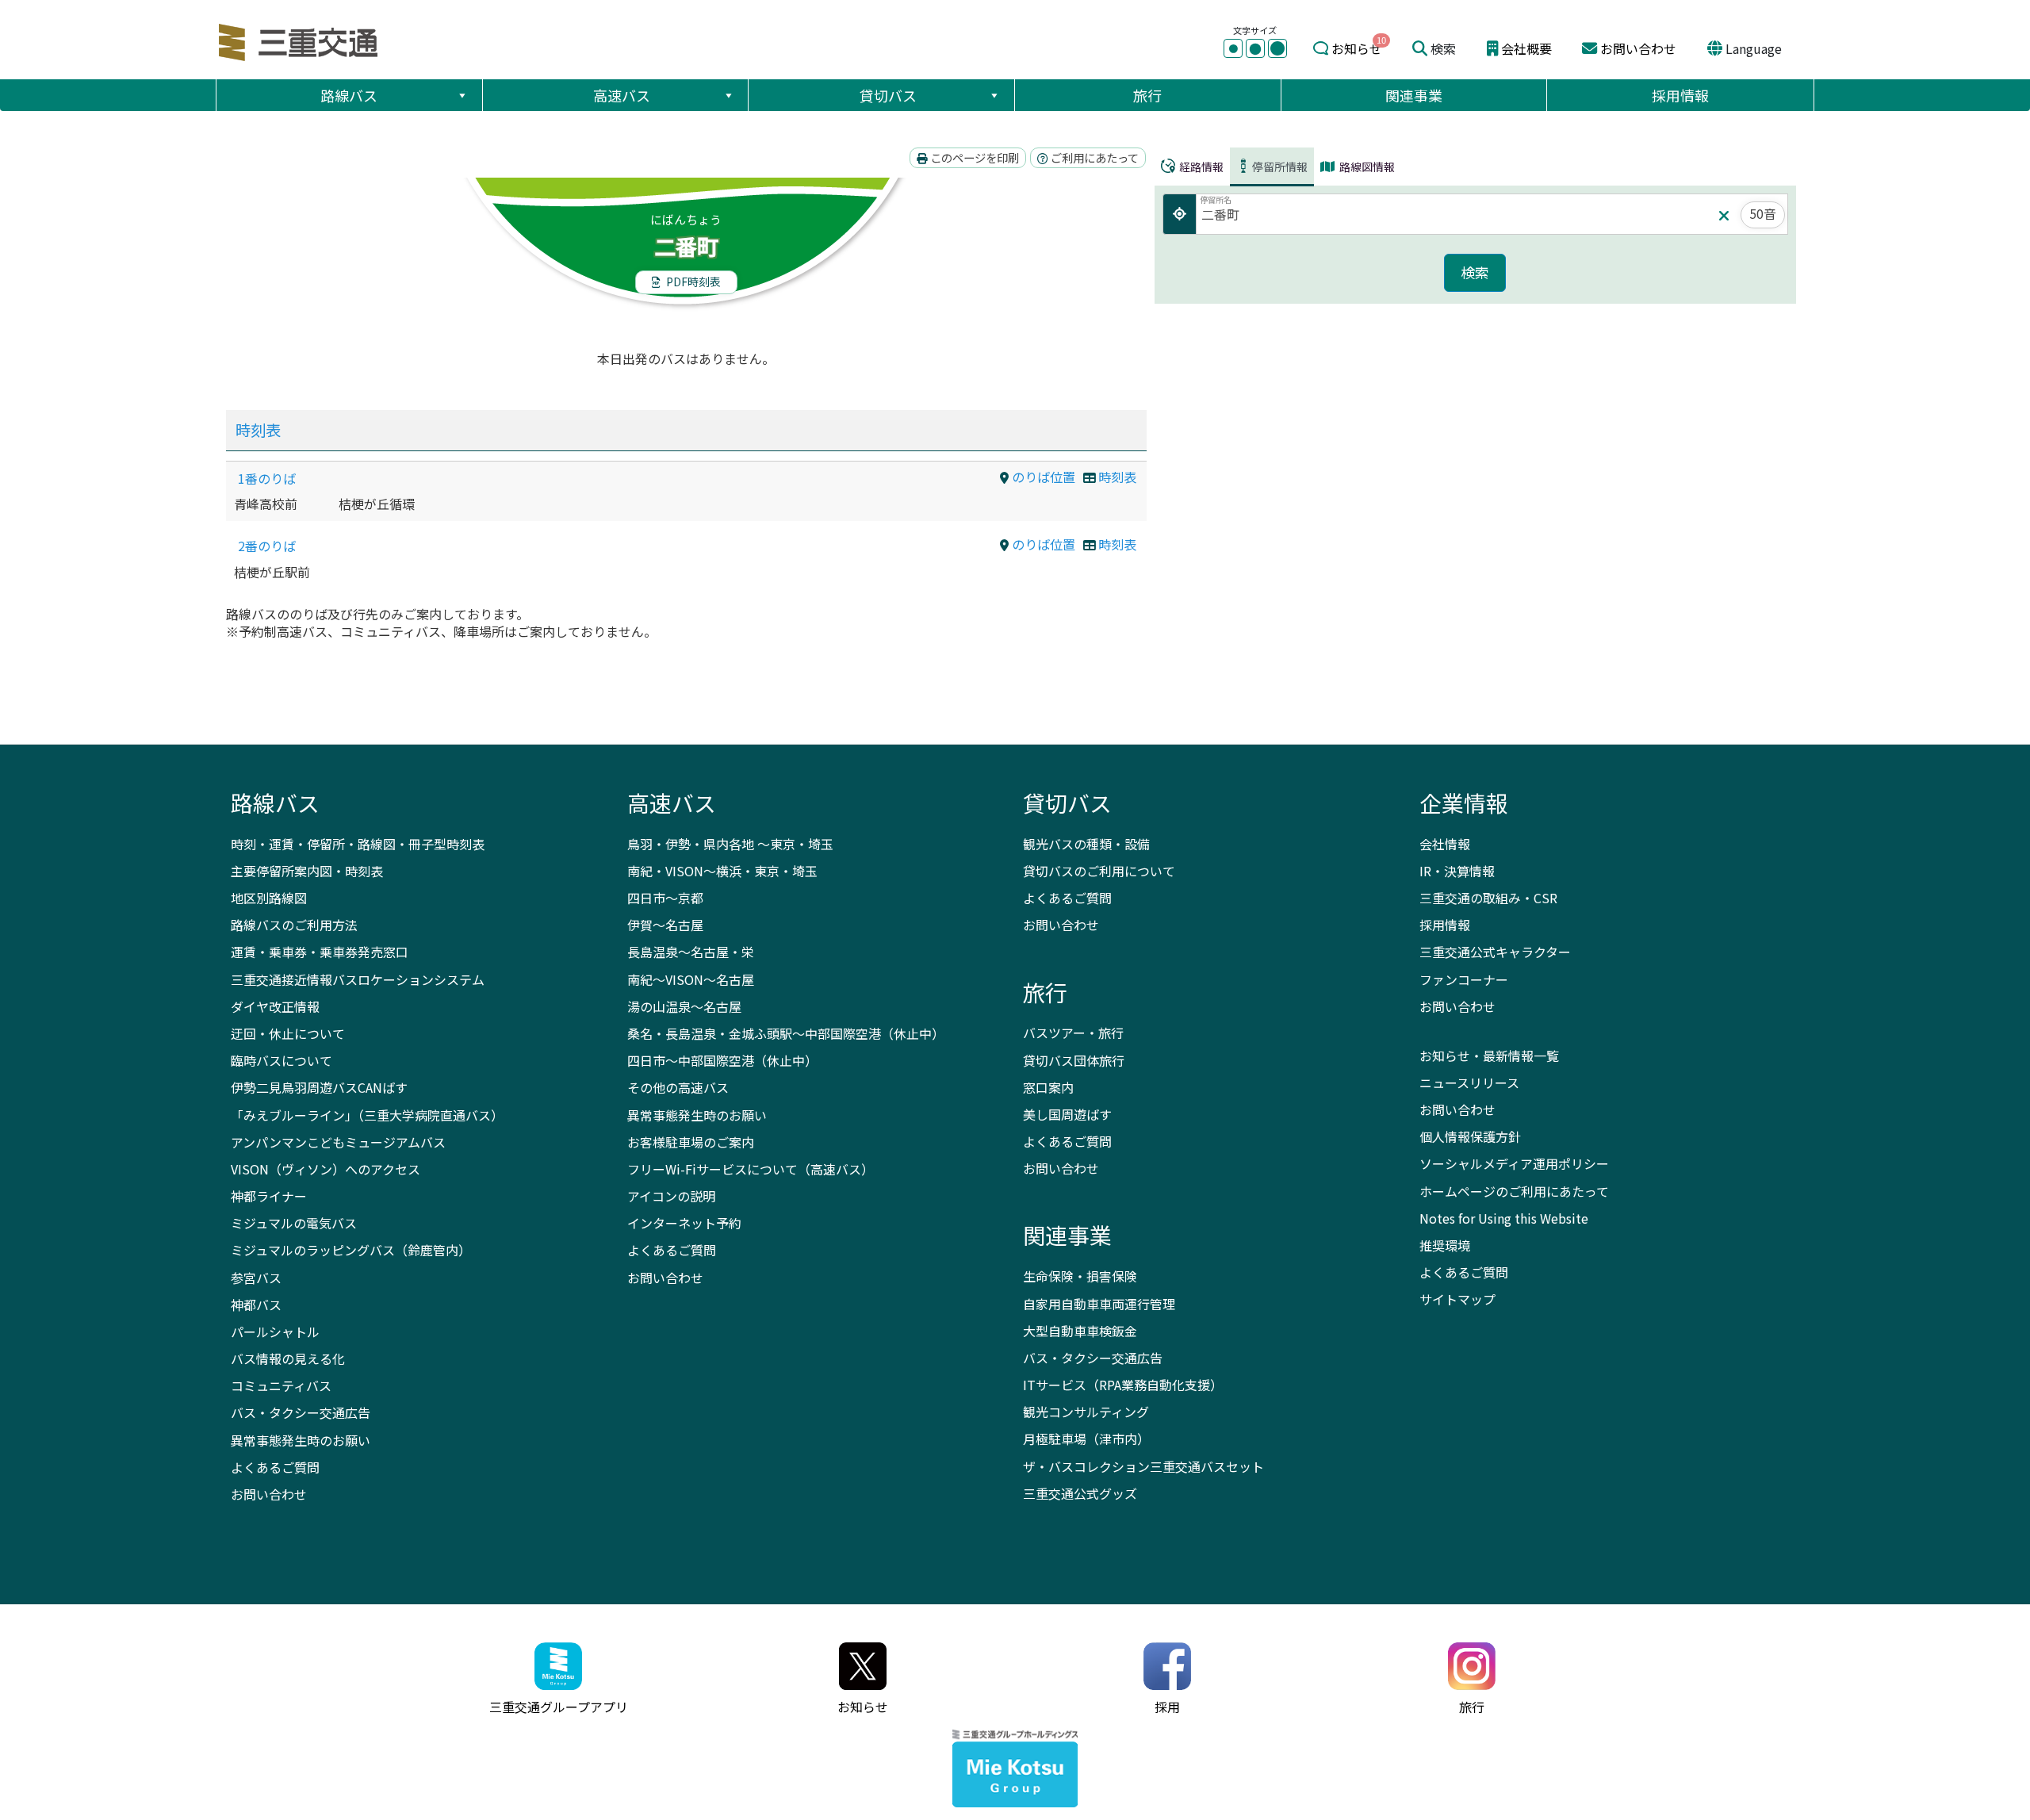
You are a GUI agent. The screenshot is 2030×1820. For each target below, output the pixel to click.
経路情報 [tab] (1200, 167)
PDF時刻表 (692, 282)
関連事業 (1414, 95)
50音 (1763, 213)
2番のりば (267, 546)
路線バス (349, 95)
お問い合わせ (1638, 48)
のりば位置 (1042, 477)
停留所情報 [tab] (1280, 167)
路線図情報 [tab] (1366, 167)
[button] (462, 95)
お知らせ (1357, 48)
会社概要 (1526, 48)
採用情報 (1680, 95)
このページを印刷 (973, 157)
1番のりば (267, 478)
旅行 (1147, 95)
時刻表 (258, 430)
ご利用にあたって (1094, 157)
